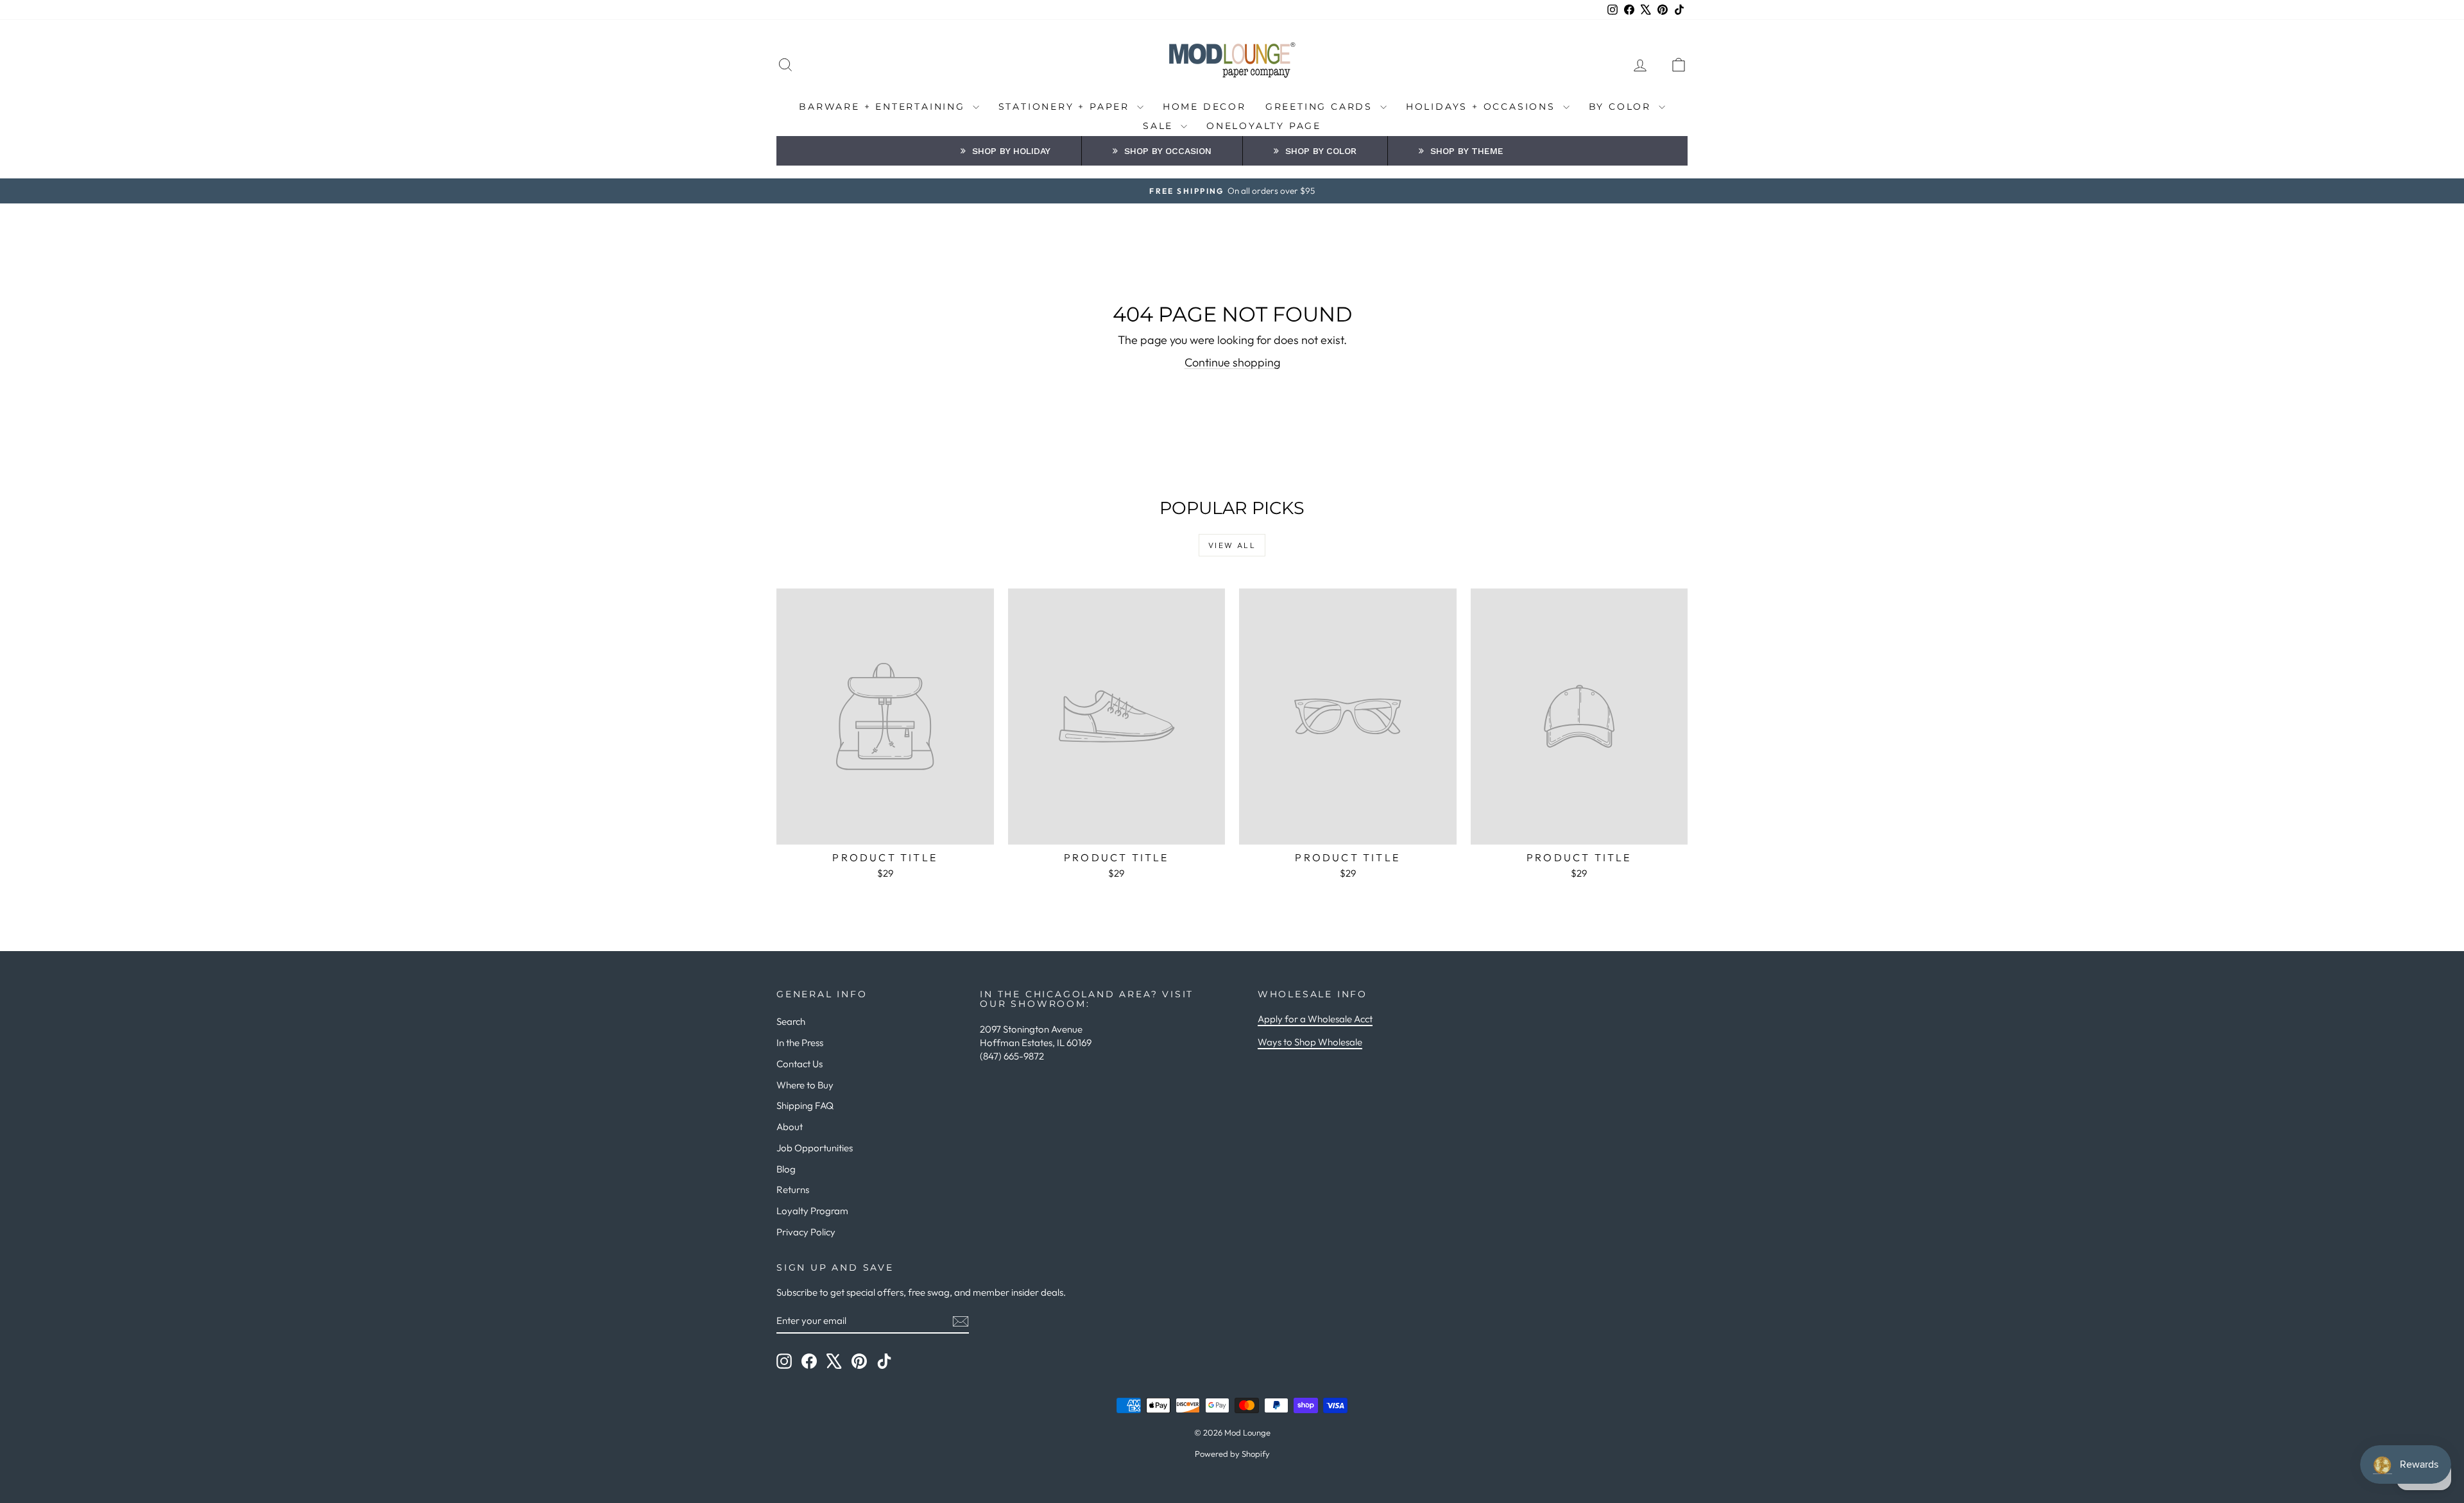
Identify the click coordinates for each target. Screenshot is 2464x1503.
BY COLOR (1622, 107)
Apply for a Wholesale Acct (1315, 1019)
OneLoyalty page (1264, 126)
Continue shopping (1232, 362)
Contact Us (800, 1064)
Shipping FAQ (805, 1105)
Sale (1160, 126)
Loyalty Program (812, 1211)
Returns (793, 1190)
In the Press (800, 1043)
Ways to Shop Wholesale (1310, 1042)
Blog (786, 1169)
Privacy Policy (806, 1232)
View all (1232, 545)
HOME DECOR (1204, 107)
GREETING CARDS (1321, 107)
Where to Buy (805, 1085)
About (790, 1127)
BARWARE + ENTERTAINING (884, 107)
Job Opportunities (815, 1148)
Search (791, 1021)
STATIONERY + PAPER (1066, 107)
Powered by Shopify (1232, 1454)
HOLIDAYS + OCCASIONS (1483, 107)
